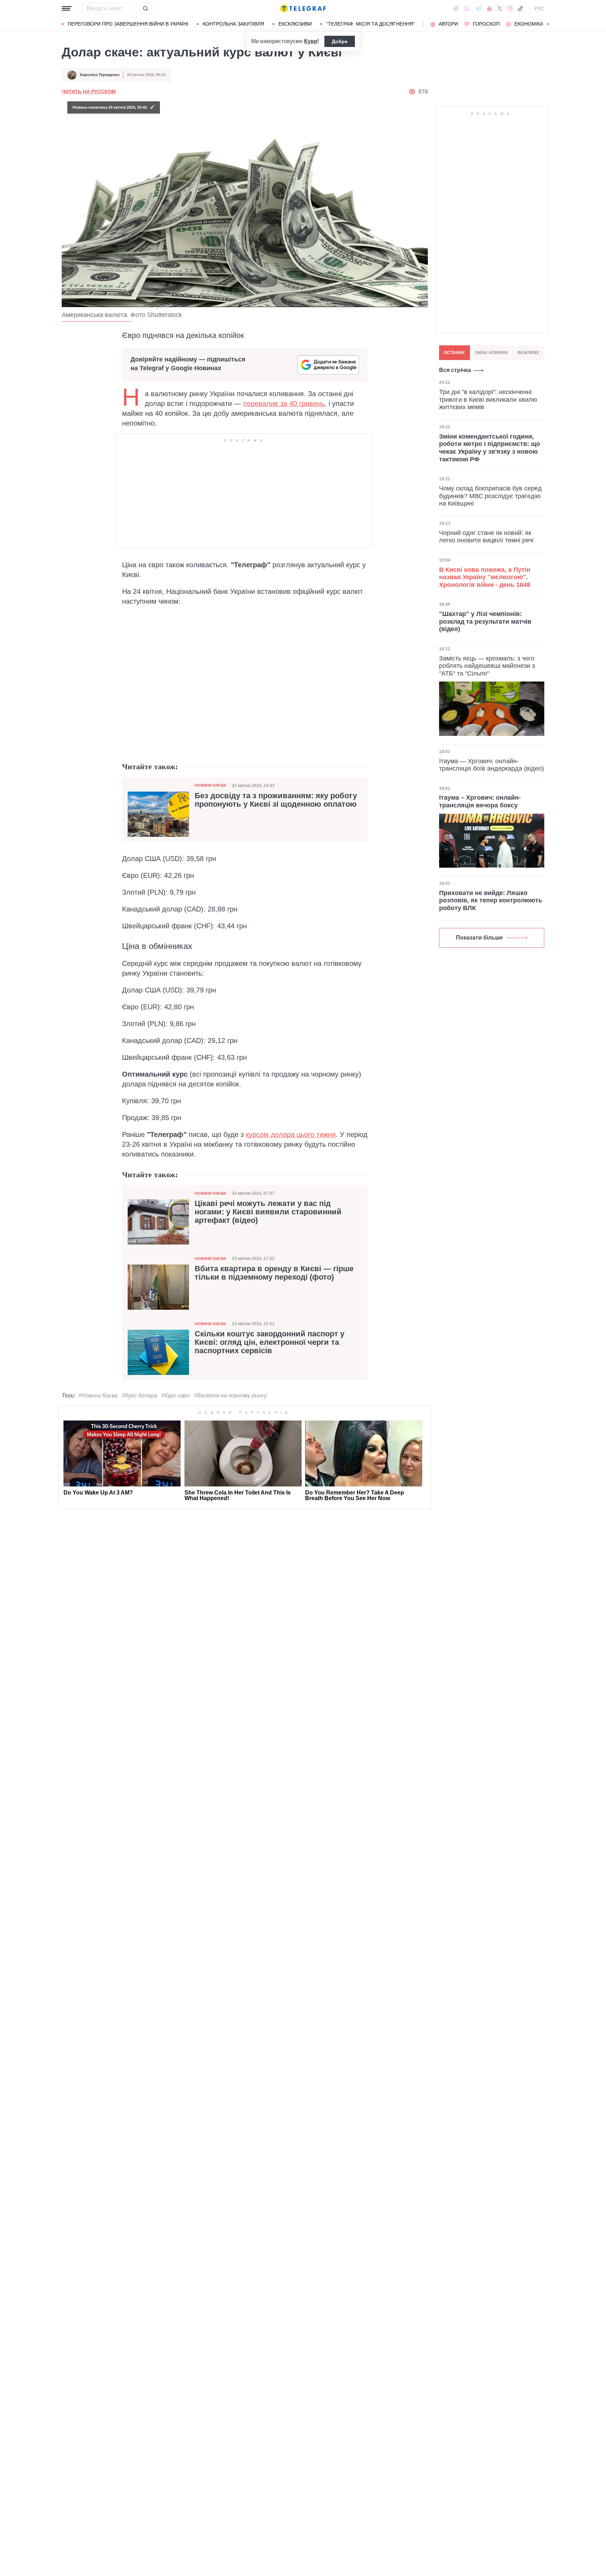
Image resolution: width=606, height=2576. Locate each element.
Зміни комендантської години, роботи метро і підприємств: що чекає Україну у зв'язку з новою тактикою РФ (490, 448)
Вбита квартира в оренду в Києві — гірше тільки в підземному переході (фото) (274, 1273)
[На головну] (303, 8)
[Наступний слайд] (548, 24)
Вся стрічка (455, 370)
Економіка (529, 24)
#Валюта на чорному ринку (230, 1395)
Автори (448, 24)
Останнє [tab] (454, 353)
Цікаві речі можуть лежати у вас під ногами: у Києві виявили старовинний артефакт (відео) (268, 1212)
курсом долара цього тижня (291, 1134)
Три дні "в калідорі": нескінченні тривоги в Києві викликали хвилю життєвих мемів (488, 399)
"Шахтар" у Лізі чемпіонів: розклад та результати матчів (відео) (485, 621)
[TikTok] (520, 8)
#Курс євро (176, 1395)
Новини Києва (210, 785)
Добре (340, 41)
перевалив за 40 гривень (284, 404)
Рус (539, 8)
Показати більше (479, 938)
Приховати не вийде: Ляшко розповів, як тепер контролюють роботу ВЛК (491, 900)
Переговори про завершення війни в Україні (128, 24)
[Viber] (467, 9)
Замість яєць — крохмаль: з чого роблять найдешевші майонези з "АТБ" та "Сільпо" (487, 666)
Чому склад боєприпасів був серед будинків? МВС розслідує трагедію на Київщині (490, 496)
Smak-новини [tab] (491, 353)
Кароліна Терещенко (100, 75)
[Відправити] (145, 8)
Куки (311, 41)
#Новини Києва (98, 1395)
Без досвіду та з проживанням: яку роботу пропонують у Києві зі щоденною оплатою (276, 800)
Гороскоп (486, 24)
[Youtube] (489, 8)
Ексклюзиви (295, 24)
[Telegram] (478, 8)
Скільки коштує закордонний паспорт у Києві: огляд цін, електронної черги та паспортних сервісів (270, 1342)
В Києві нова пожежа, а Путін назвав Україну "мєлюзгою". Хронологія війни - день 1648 (485, 577)
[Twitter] (500, 8)
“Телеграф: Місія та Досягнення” (371, 24)
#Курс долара (139, 1395)
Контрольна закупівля (233, 24)
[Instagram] (510, 8)
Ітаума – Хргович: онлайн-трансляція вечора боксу (480, 801)
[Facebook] (456, 8)
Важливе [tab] (528, 353)
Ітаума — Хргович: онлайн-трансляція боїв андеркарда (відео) (491, 765)
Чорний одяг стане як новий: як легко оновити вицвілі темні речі (486, 537)
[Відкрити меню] (67, 8)
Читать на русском (89, 91)
